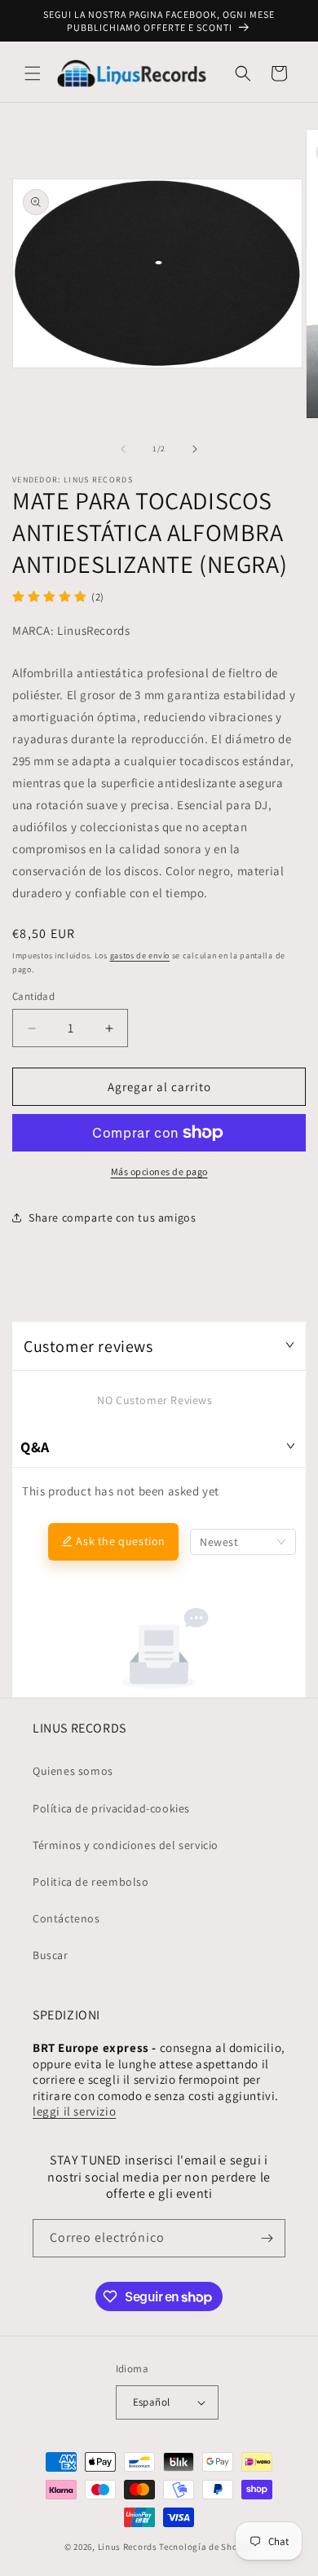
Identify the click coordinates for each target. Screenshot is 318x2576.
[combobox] (243, 1542)
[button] (33, 73)
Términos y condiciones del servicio (126, 1845)
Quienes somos (73, 1771)
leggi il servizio (74, 2111)
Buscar (51, 1955)
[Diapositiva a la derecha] (195, 449)
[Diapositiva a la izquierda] (123, 449)
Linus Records (128, 2547)
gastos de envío (140, 956)
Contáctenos (66, 1918)
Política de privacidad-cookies (111, 1808)
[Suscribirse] (267, 2238)
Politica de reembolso (91, 1882)
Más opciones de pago (159, 1171)
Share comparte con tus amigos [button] (112, 1218)
